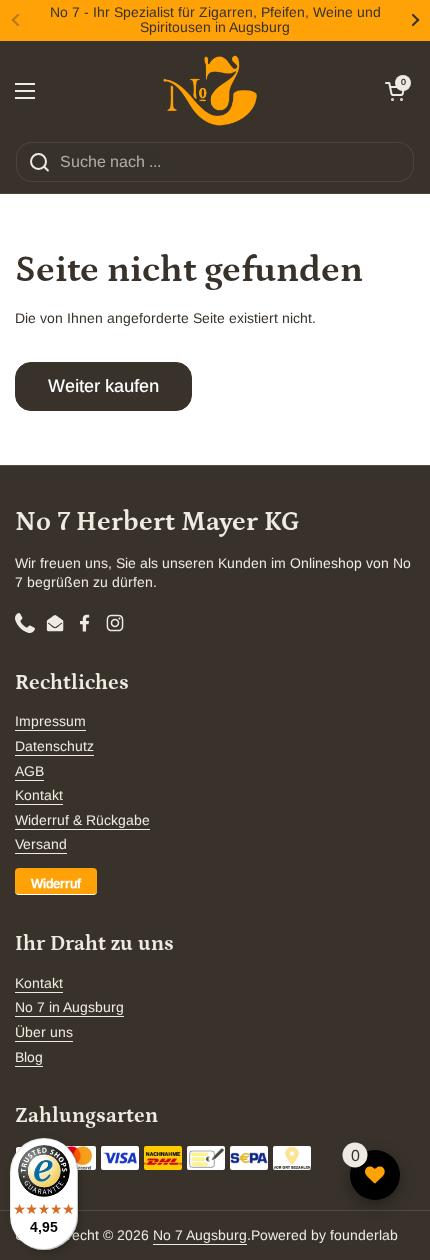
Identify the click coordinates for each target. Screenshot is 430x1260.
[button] (395, 91)
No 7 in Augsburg (69, 1007)
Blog (29, 1057)
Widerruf (56, 883)
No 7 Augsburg (200, 1235)
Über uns (44, 1032)
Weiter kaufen (103, 386)
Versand (41, 844)
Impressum (50, 721)
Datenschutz (54, 746)
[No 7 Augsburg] (210, 91)
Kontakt (39, 795)
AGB (29, 771)
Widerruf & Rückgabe (82, 820)
